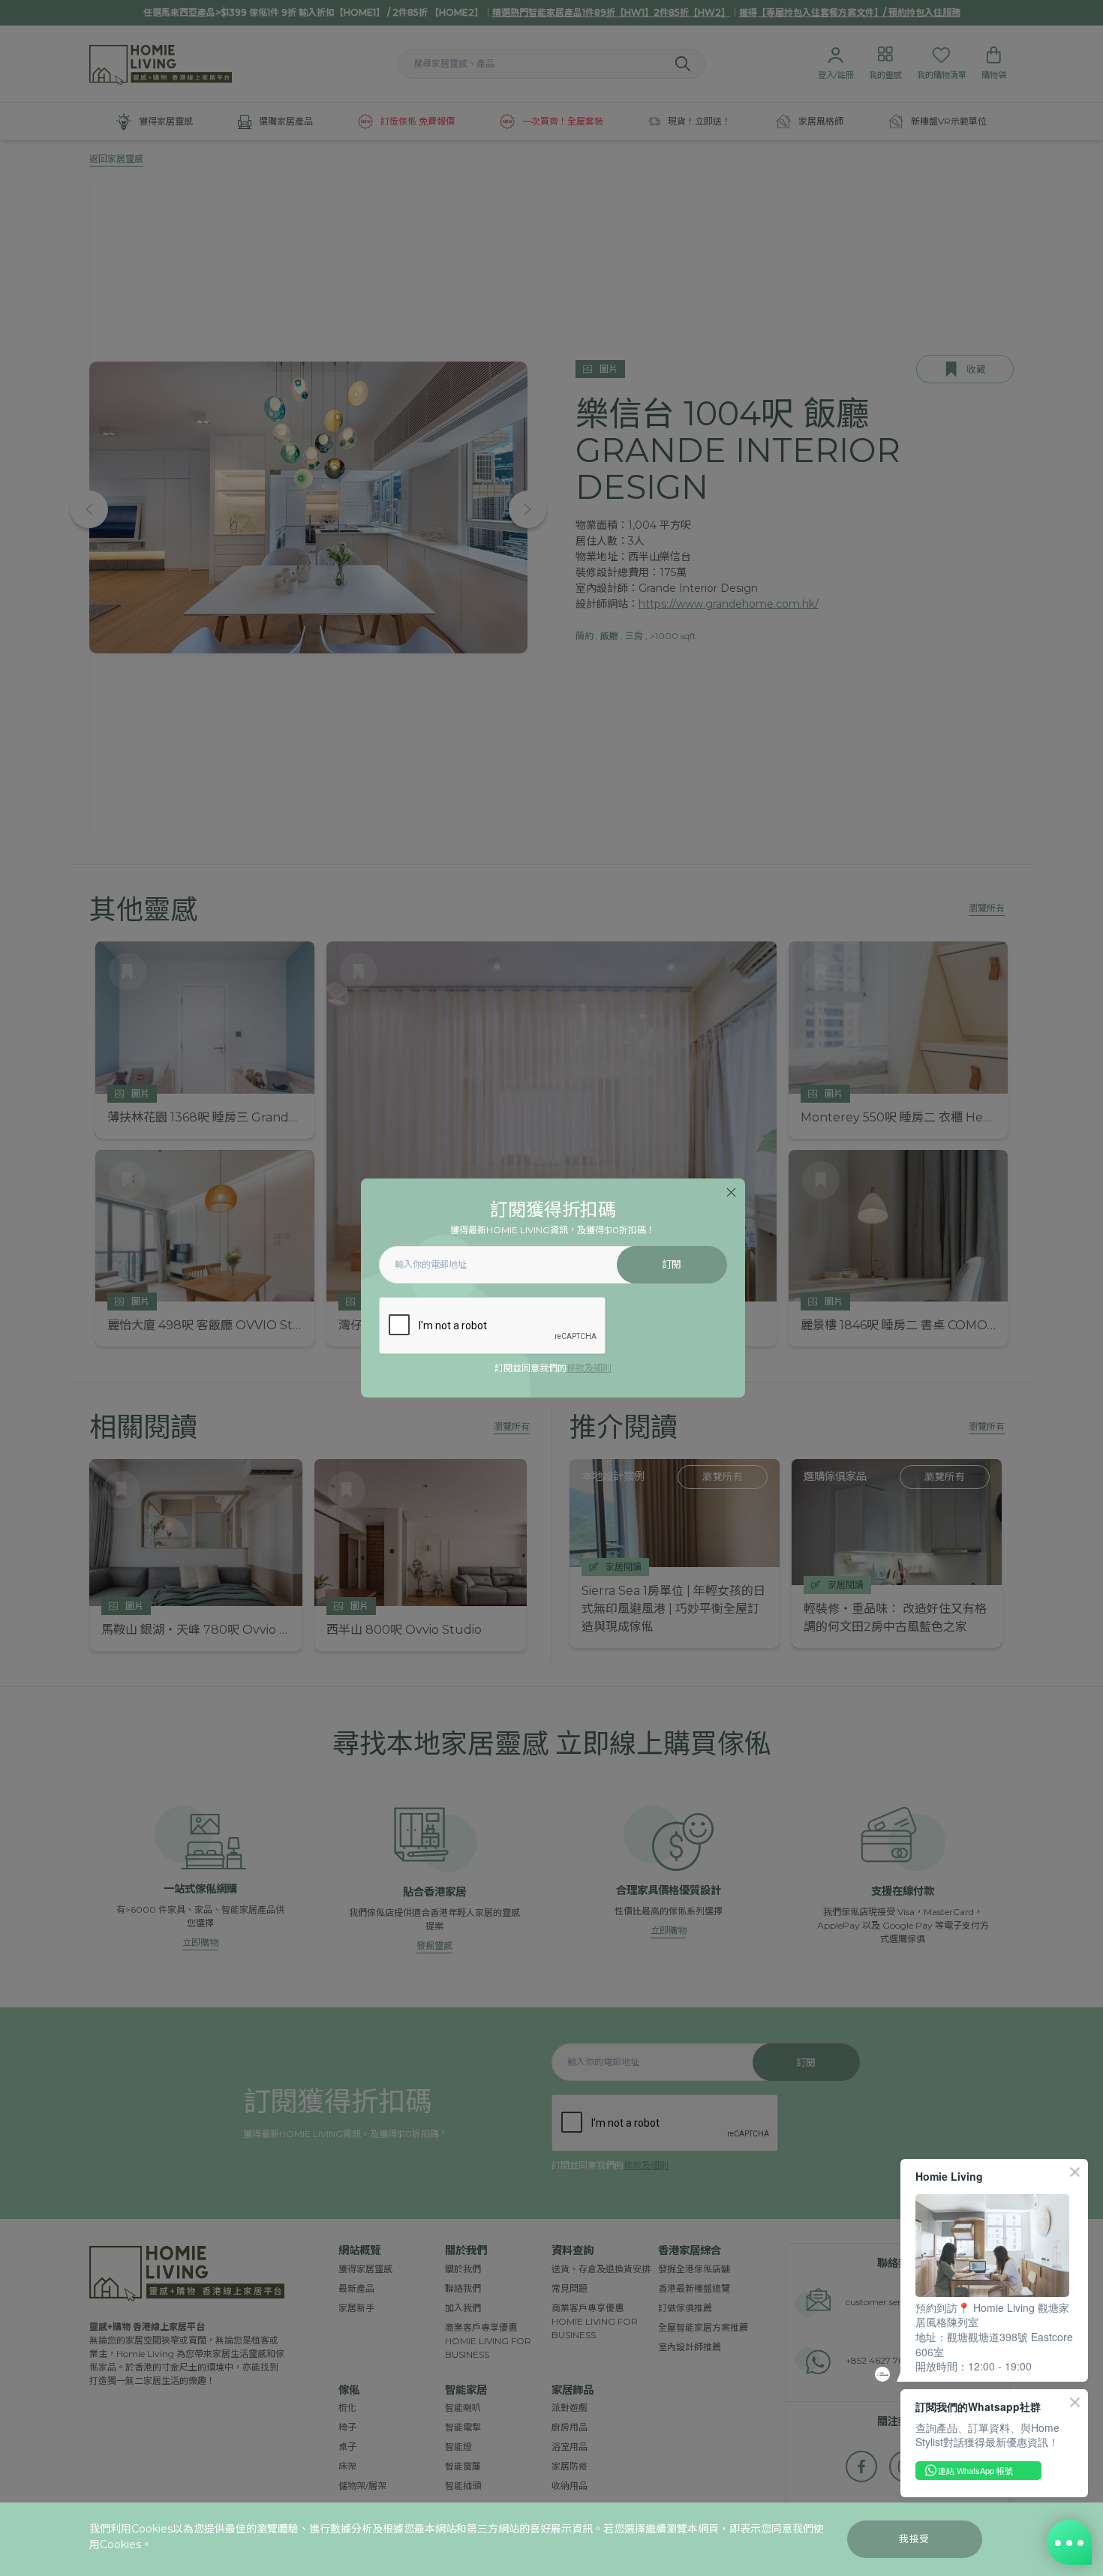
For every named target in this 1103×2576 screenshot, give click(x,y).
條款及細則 (589, 1368)
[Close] (731, 1192)
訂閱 (672, 1264)
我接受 (914, 2539)
